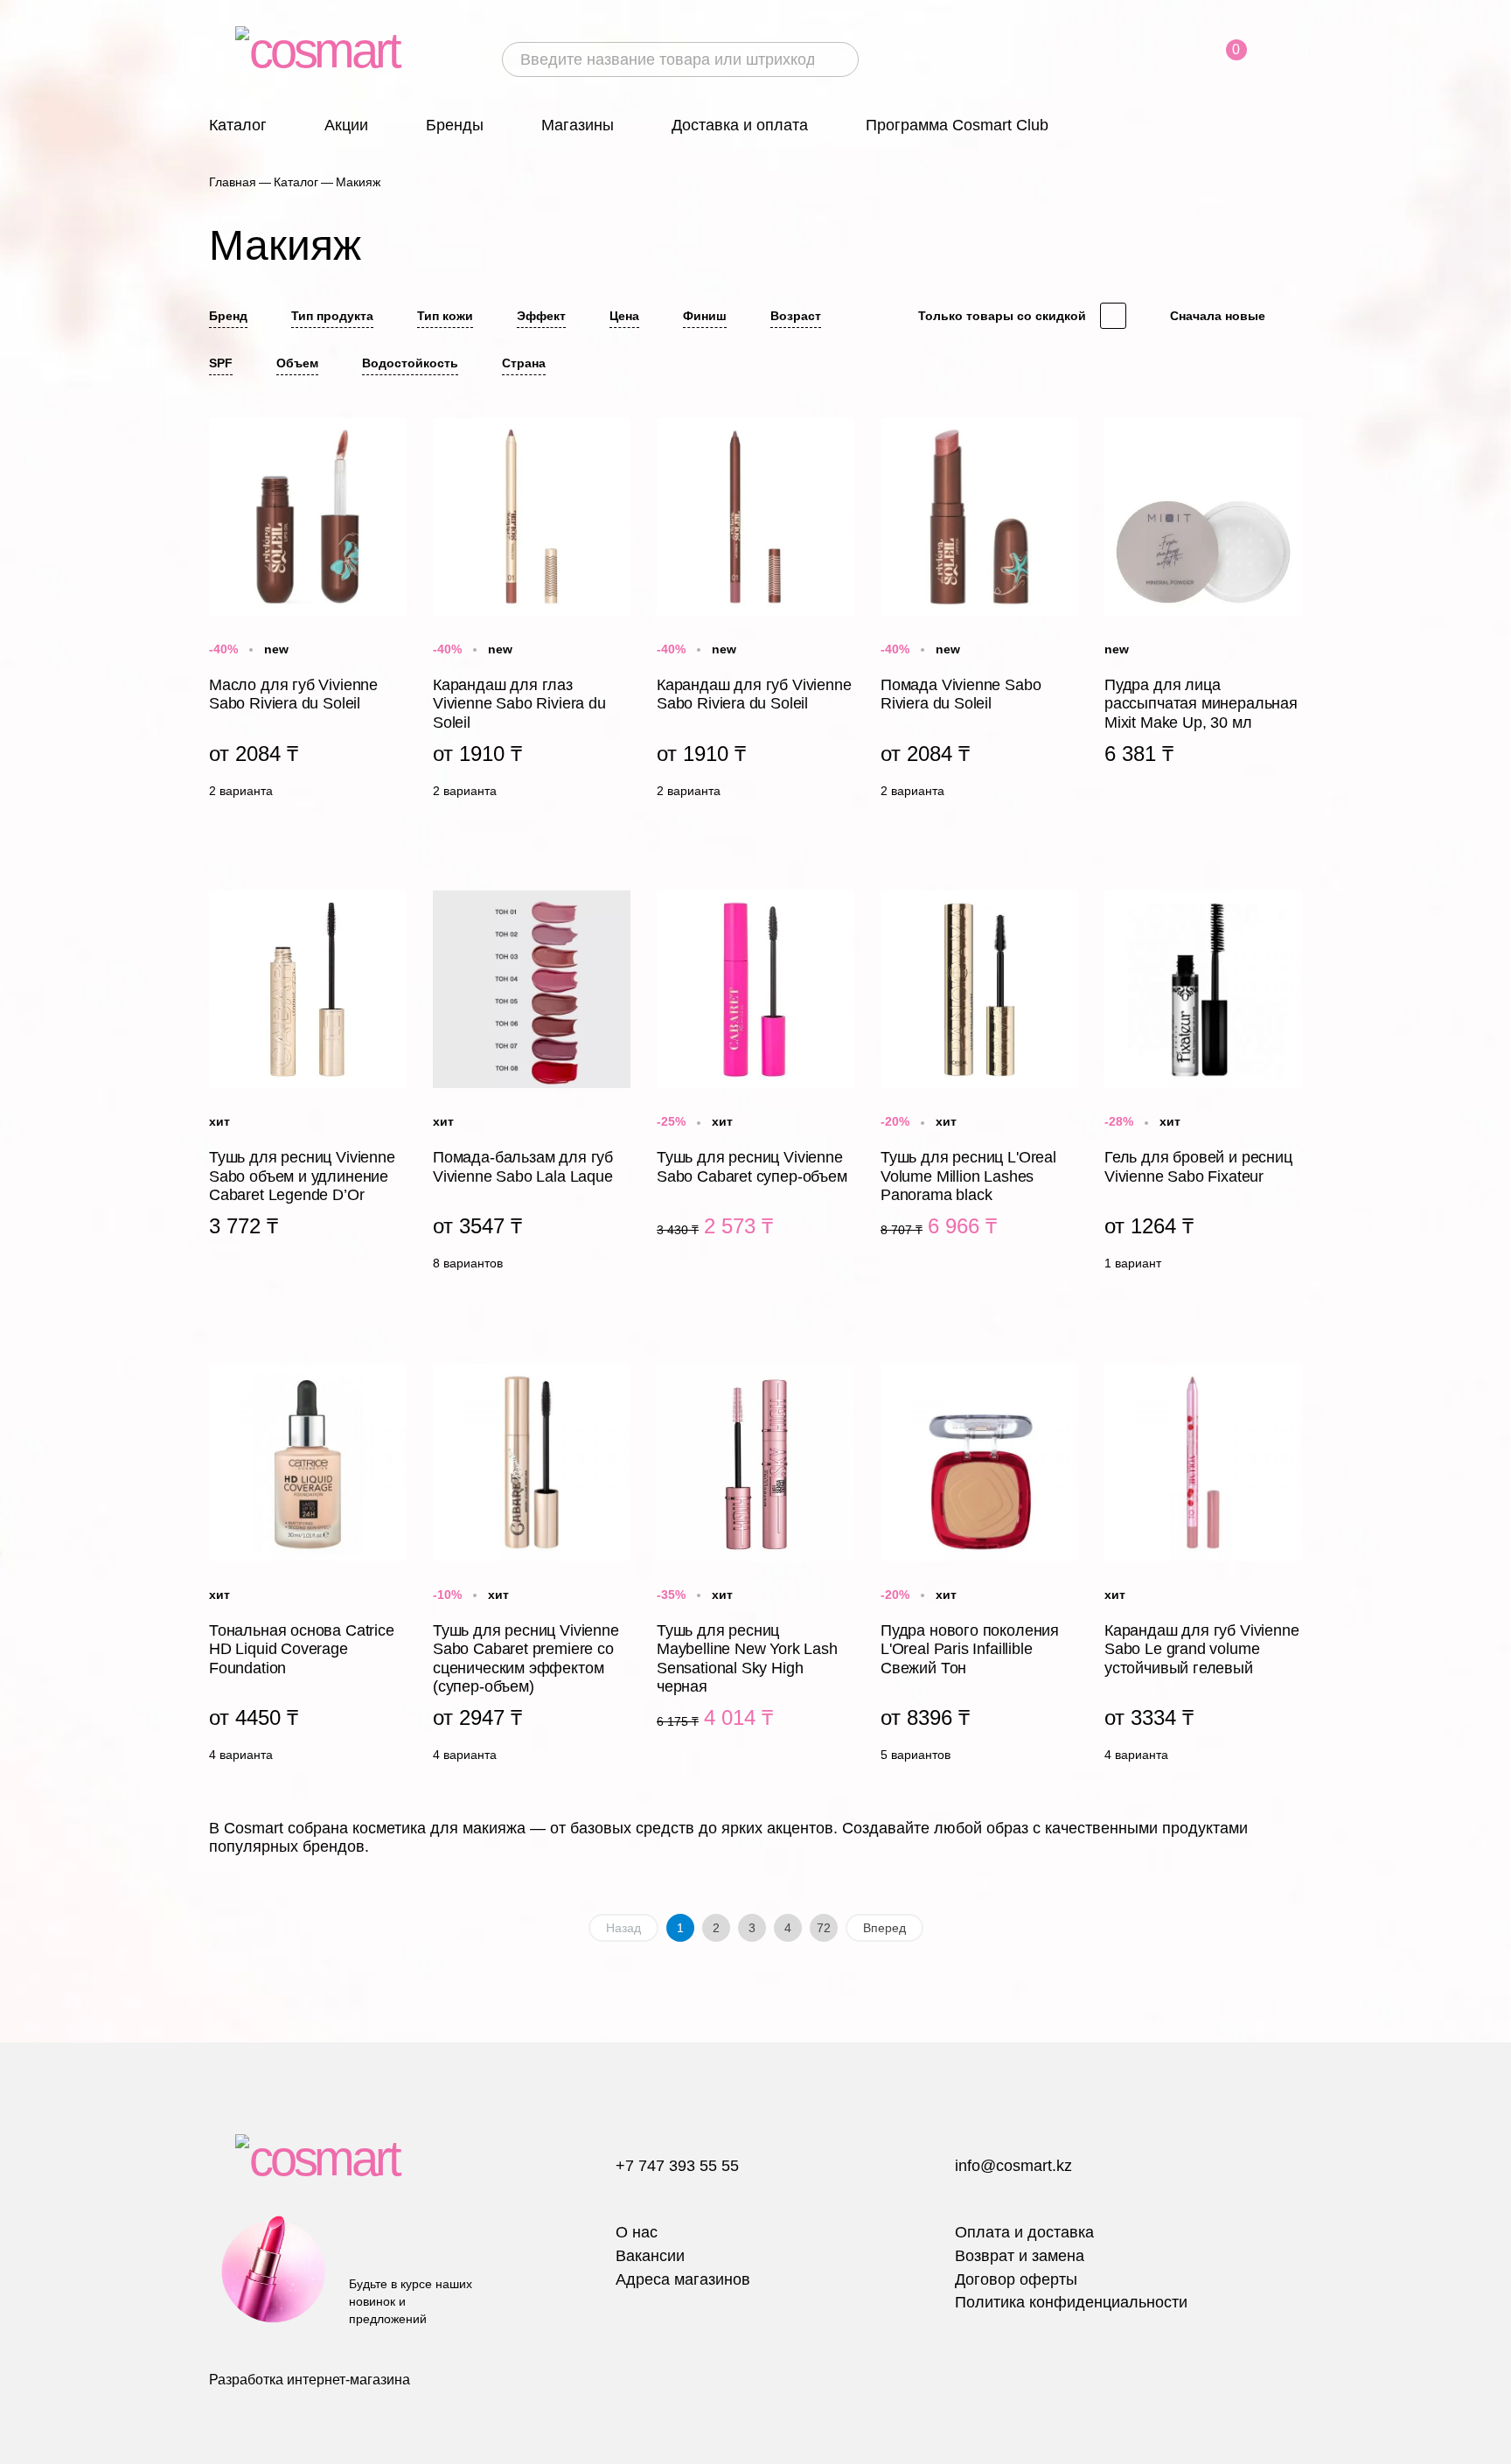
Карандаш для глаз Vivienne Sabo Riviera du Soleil (532, 612)
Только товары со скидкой (1002, 316)
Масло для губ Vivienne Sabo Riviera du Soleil (308, 612)
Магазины (578, 125)
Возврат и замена (1020, 2256)
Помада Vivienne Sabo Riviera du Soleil (979, 612)
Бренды (455, 125)
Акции (346, 125)
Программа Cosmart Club (957, 125)
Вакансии (650, 2256)
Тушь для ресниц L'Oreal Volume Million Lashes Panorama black (979, 1085)
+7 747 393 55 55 (677, 2166)
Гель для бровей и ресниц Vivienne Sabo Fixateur (1203, 1085)
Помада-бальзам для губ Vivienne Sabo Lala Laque (532, 1085)
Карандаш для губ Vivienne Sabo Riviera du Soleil (755, 612)
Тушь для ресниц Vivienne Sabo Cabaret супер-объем (755, 1085)
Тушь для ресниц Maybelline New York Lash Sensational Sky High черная (755, 1567)
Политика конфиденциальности (1071, 2302)
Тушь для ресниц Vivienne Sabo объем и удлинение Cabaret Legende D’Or (308, 1085)
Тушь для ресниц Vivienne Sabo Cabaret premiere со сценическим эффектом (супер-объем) (532, 1567)
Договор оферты (1016, 2279)
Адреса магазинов (683, 2279)
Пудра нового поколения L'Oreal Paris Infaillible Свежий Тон (979, 1567)
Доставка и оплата (740, 125)
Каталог (238, 125)
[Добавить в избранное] (393, 429)
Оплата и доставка (1024, 2232)
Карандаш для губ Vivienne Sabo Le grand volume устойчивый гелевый (1203, 1567)
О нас (637, 2232)
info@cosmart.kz (1013, 2166)
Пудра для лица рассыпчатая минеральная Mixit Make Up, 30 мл (1203, 612)
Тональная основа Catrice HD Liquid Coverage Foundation (308, 1567)
